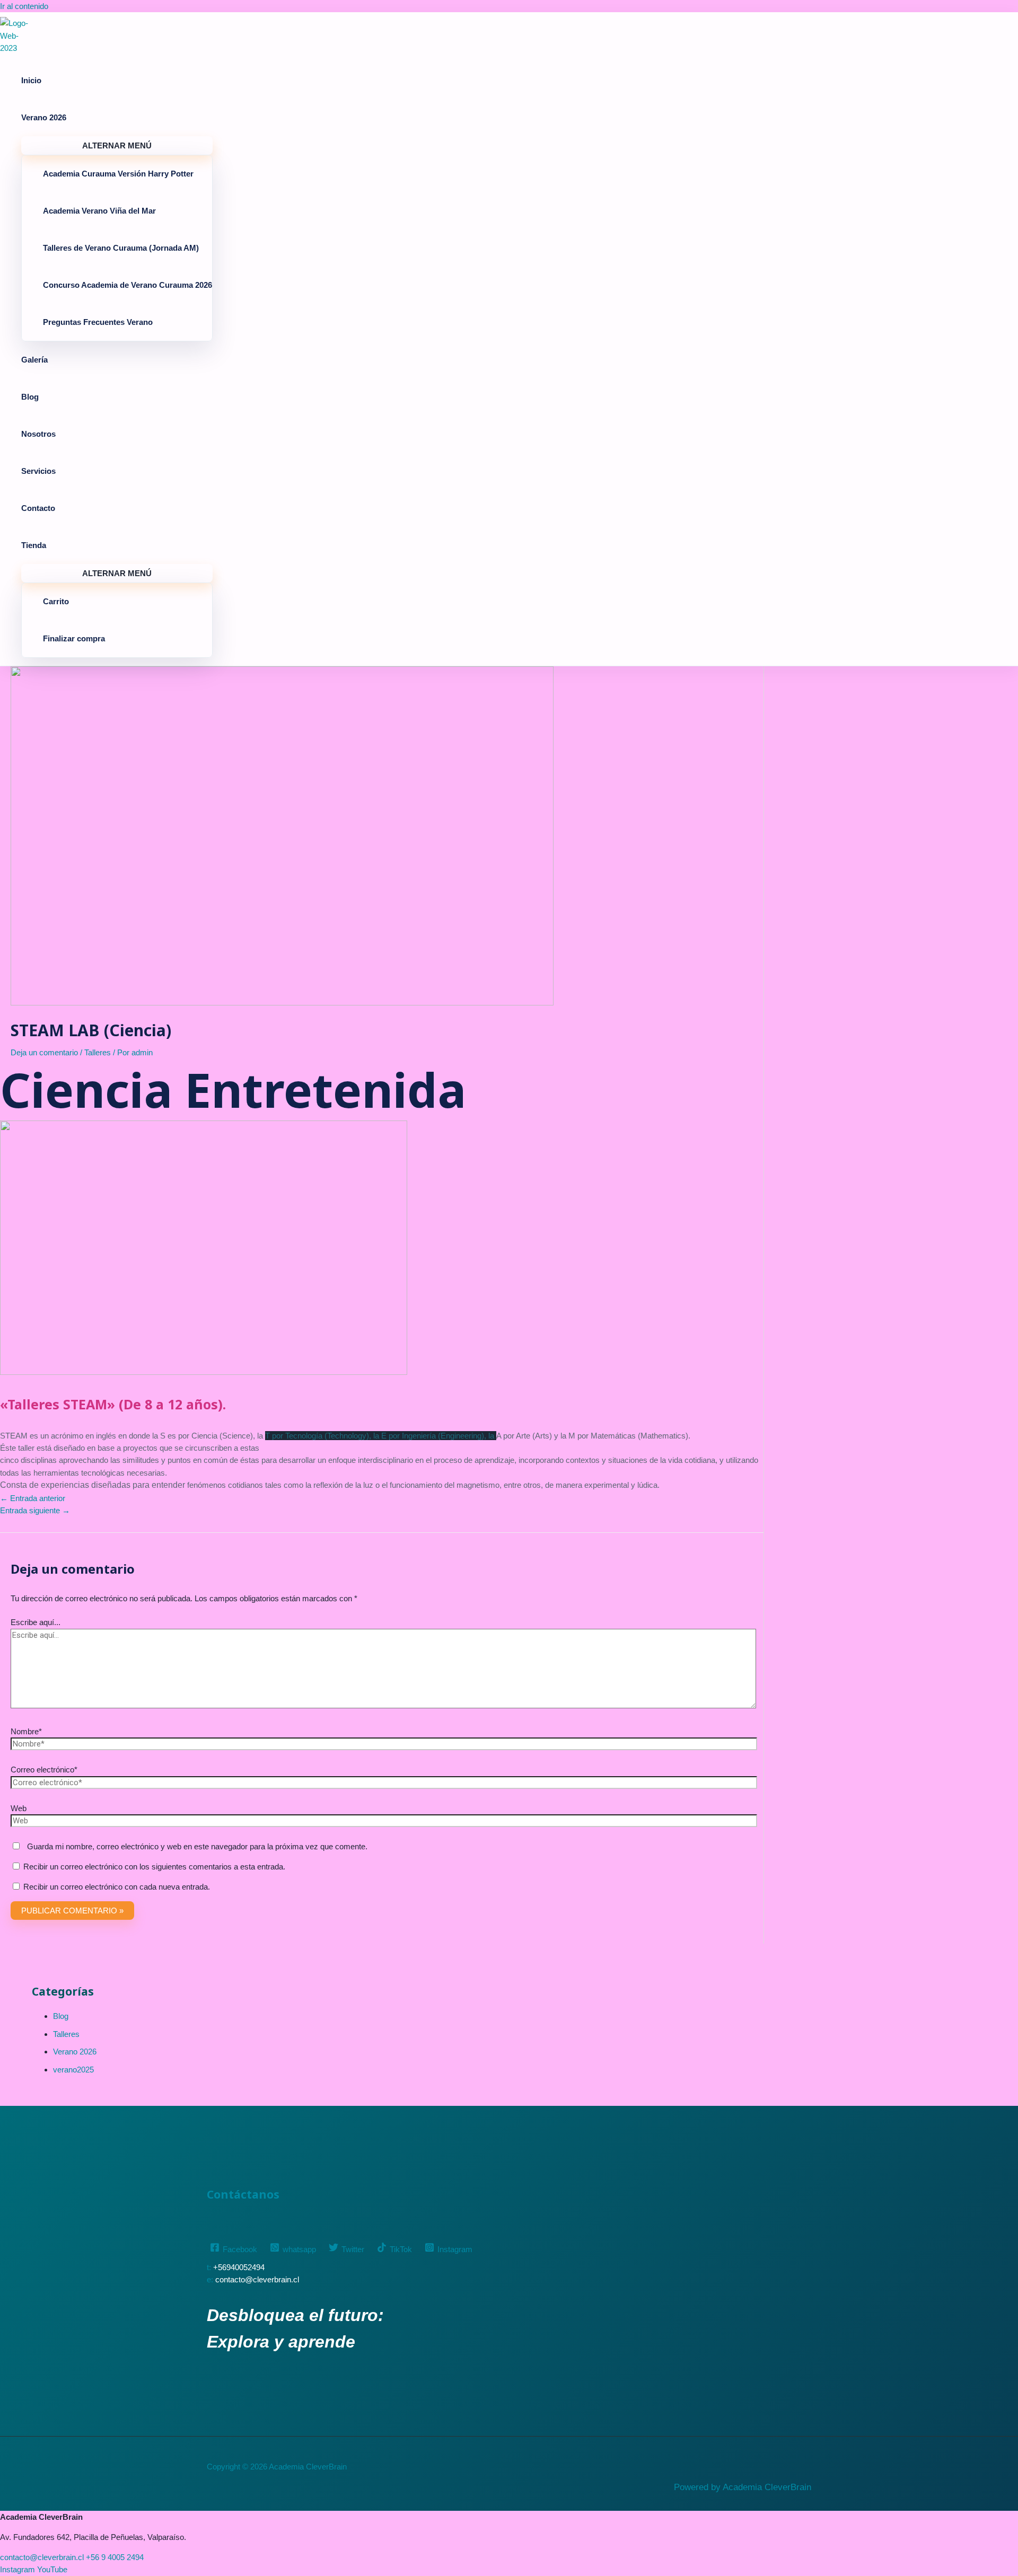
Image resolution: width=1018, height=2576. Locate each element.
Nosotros (38, 434)
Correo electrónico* (44, 1770)
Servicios (38, 471)
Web (19, 1808)
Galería (34, 360)
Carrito (56, 601)
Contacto (38, 508)
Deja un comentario (44, 1052)
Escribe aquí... (36, 1622)
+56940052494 (239, 2267)
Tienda (34, 545)
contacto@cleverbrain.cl (257, 2279)
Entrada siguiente (35, 1510)
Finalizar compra (74, 638)
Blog (30, 397)
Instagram (17, 2569)
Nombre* (26, 1731)
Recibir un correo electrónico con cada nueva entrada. (117, 1887)
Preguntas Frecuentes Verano (98, 322)
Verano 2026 (44, 117)
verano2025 (73, 2070)
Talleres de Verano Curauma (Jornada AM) (121, 248)
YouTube (52, 2569)
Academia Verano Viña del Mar (99, 211)
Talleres (98, 1052)
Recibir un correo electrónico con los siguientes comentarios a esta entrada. (154, 1867)
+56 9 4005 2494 (115, 2557)
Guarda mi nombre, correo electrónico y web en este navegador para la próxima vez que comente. (197, 1846)
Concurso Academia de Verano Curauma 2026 (128, 285)
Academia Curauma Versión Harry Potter (118, 174)
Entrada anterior (33, 1498)
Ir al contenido (24, 6)
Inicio (31, 80)
